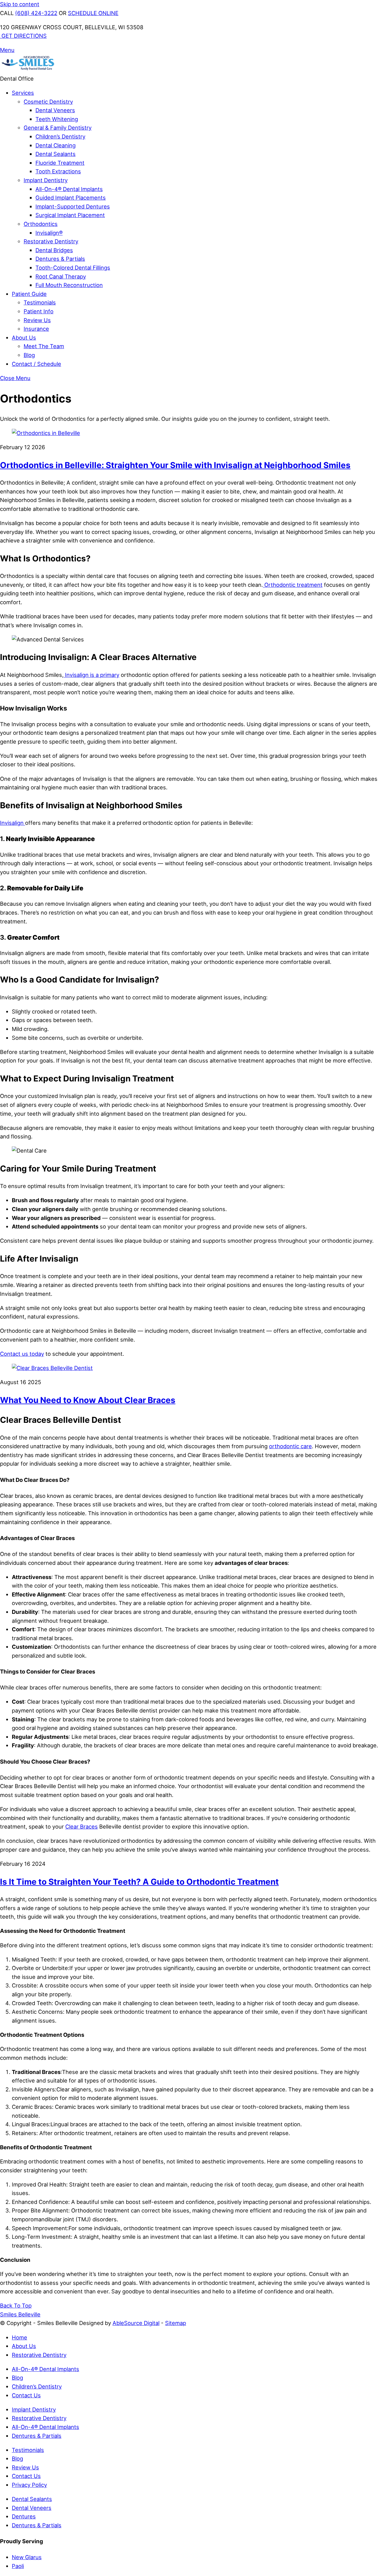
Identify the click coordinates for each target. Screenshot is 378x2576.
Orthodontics (41, 224)
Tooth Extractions (58, 171)
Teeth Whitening (57, 119)
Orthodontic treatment (293, 585)
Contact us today (22, 1354)
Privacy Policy (29, 2485)
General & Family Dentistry (58, 128)
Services (23, 93)
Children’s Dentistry (60, 136)
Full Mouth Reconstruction (69, 285)
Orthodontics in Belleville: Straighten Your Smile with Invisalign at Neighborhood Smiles (175, 465)
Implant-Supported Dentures (73, 206)
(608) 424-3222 (36, 13)
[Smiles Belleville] (28, 70)
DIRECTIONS (24, 36)
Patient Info (39, 311)
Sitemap (176, 2323)
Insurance (36, 329)
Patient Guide (29, 294)
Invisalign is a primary (91, 675)
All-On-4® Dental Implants (69, 189)
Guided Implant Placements (71, 198)
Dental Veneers (55, 110)
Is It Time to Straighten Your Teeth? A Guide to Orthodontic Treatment (139, 1882)
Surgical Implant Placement (70, 215)
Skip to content (20, 4)
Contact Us (26, 2395)
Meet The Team (44, 346)
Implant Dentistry (46, 180)
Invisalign (13, 823)
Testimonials (40, 302)
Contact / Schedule (36, 364)
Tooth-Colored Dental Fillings (73, 268)
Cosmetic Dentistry (48, 102)
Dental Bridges (54, 250)
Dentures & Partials (60, 259)
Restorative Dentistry (51, 241)
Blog (29, 355)
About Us (24, 338)
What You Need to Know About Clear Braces (88, 1400)
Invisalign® (49, 233)
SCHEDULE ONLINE (93, 13)
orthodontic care (290, 1446)
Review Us (37, 320)
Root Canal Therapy (61, 276)
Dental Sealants (56, 154)
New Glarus (27, 2557)
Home (19, 2337)
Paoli (18, 2566)
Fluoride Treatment (60, 163)
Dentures (24, 2516)
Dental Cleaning (56, 145)
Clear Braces (82, 1827)
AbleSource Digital (136, 2323)
